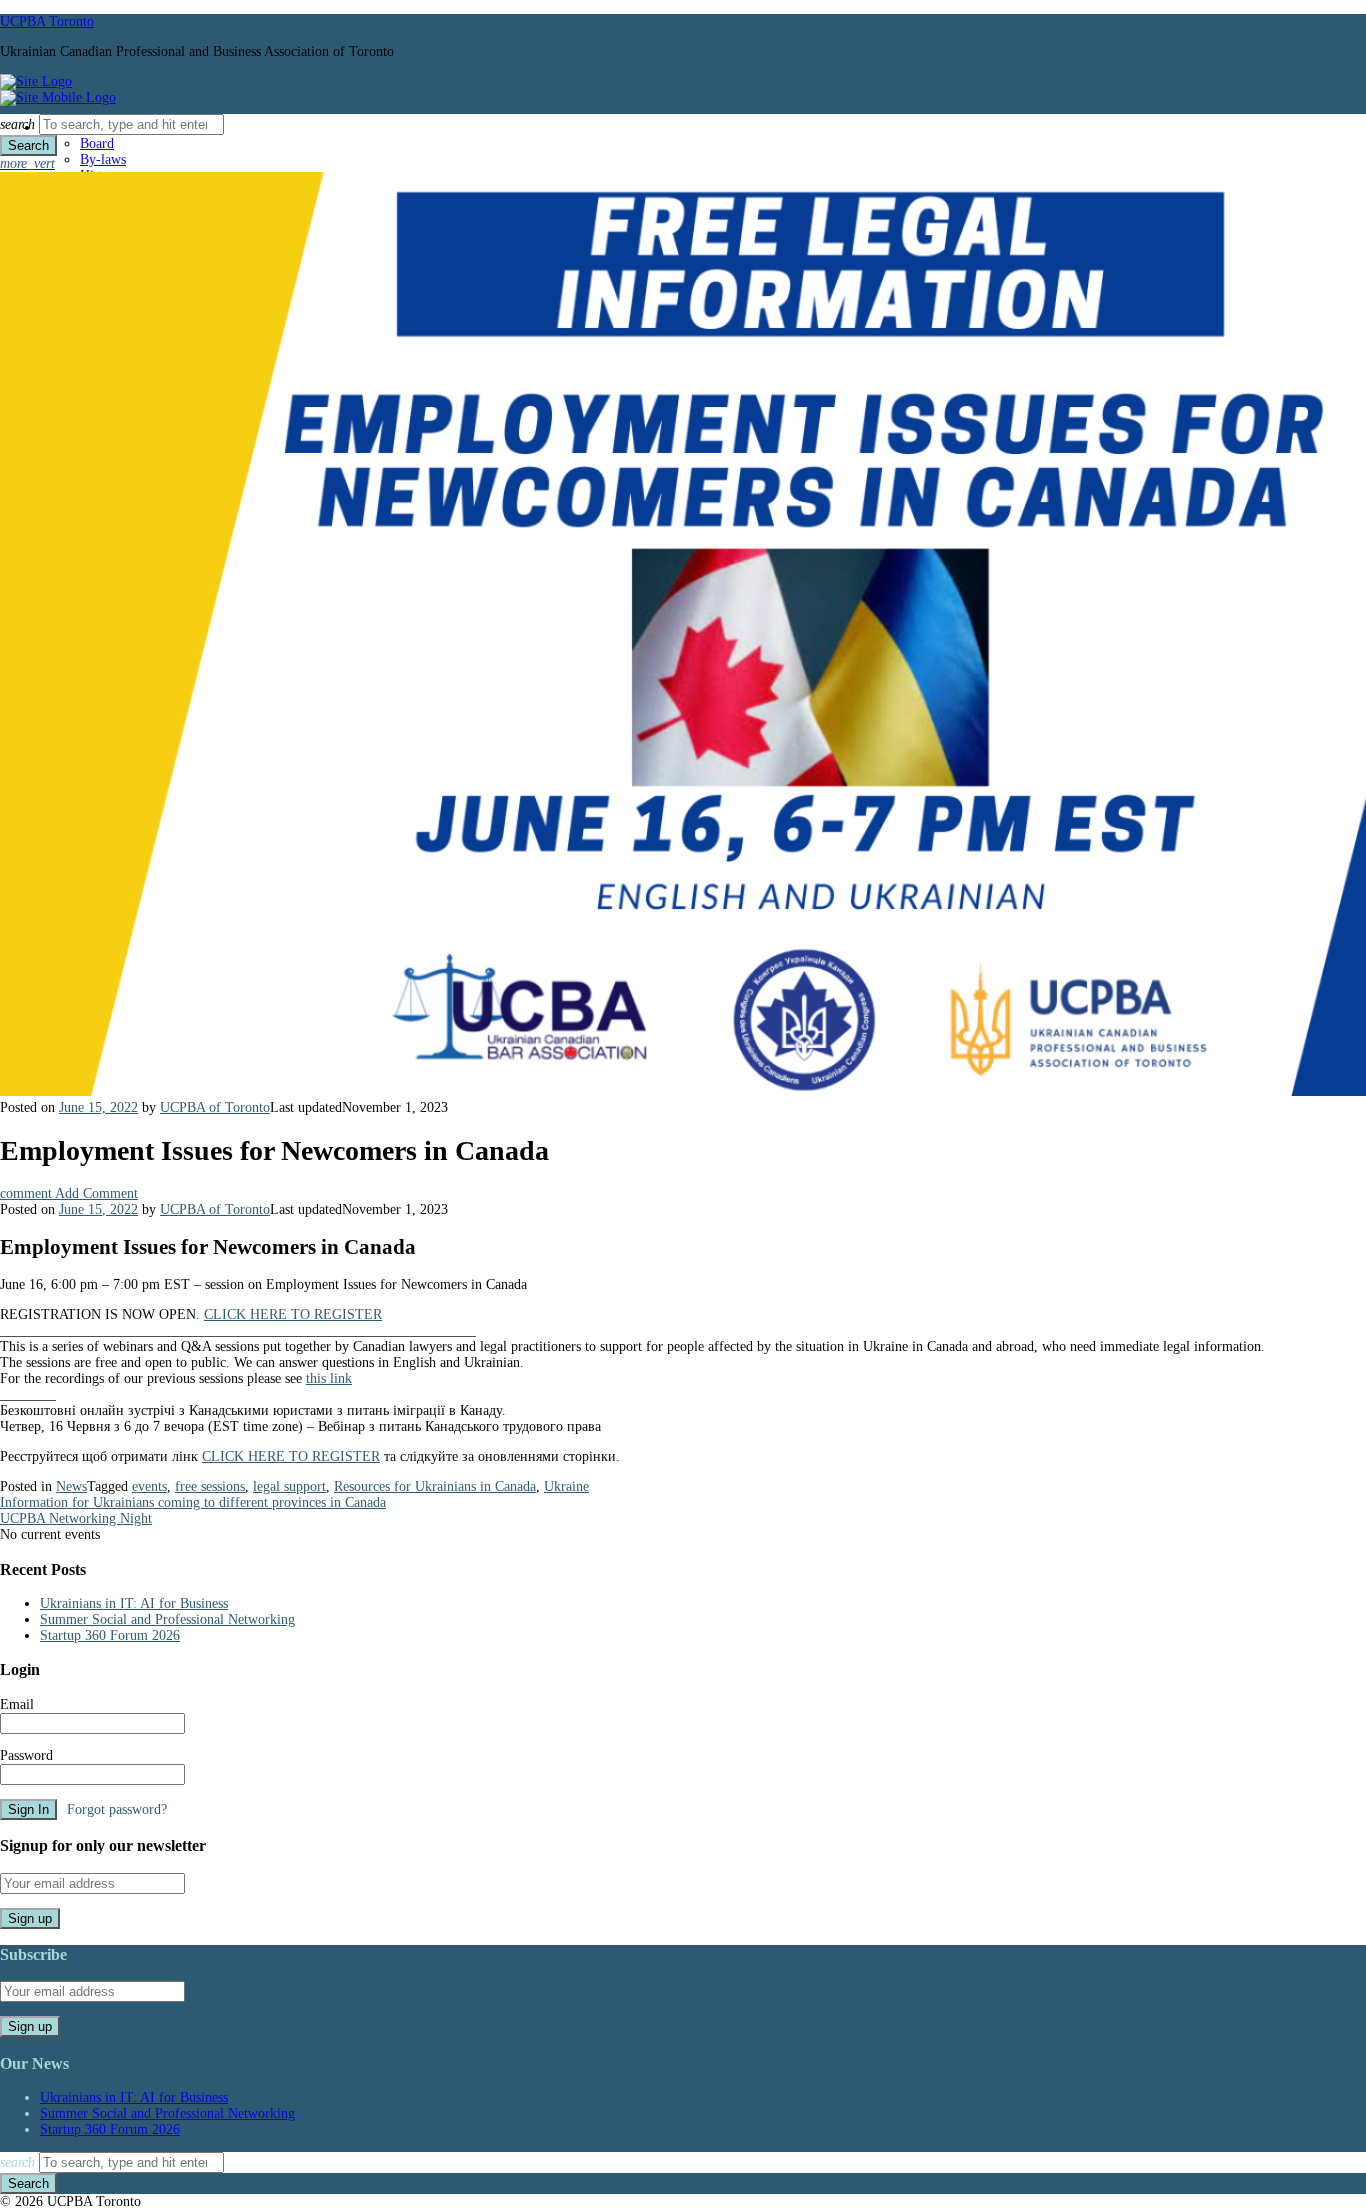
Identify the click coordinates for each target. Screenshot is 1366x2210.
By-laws (103, 159)
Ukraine (566, 1486)
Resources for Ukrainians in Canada (435, 1486)
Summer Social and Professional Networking (167, 1619)
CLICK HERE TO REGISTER (293, 1314)
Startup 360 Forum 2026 (110, 1635)
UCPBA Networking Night (76, 1518)
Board (97, 143)
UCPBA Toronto (47, 21)
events (149, 1486)
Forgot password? (117, 1809)
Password (26, 1755)
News (71, 1486)
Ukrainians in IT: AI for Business (134, 1603)
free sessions (210, 1486)
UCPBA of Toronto (215, 1107)
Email (17, 1704)
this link (329, 1378)
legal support (289, 1486)
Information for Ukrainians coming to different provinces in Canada (193, 1502)
